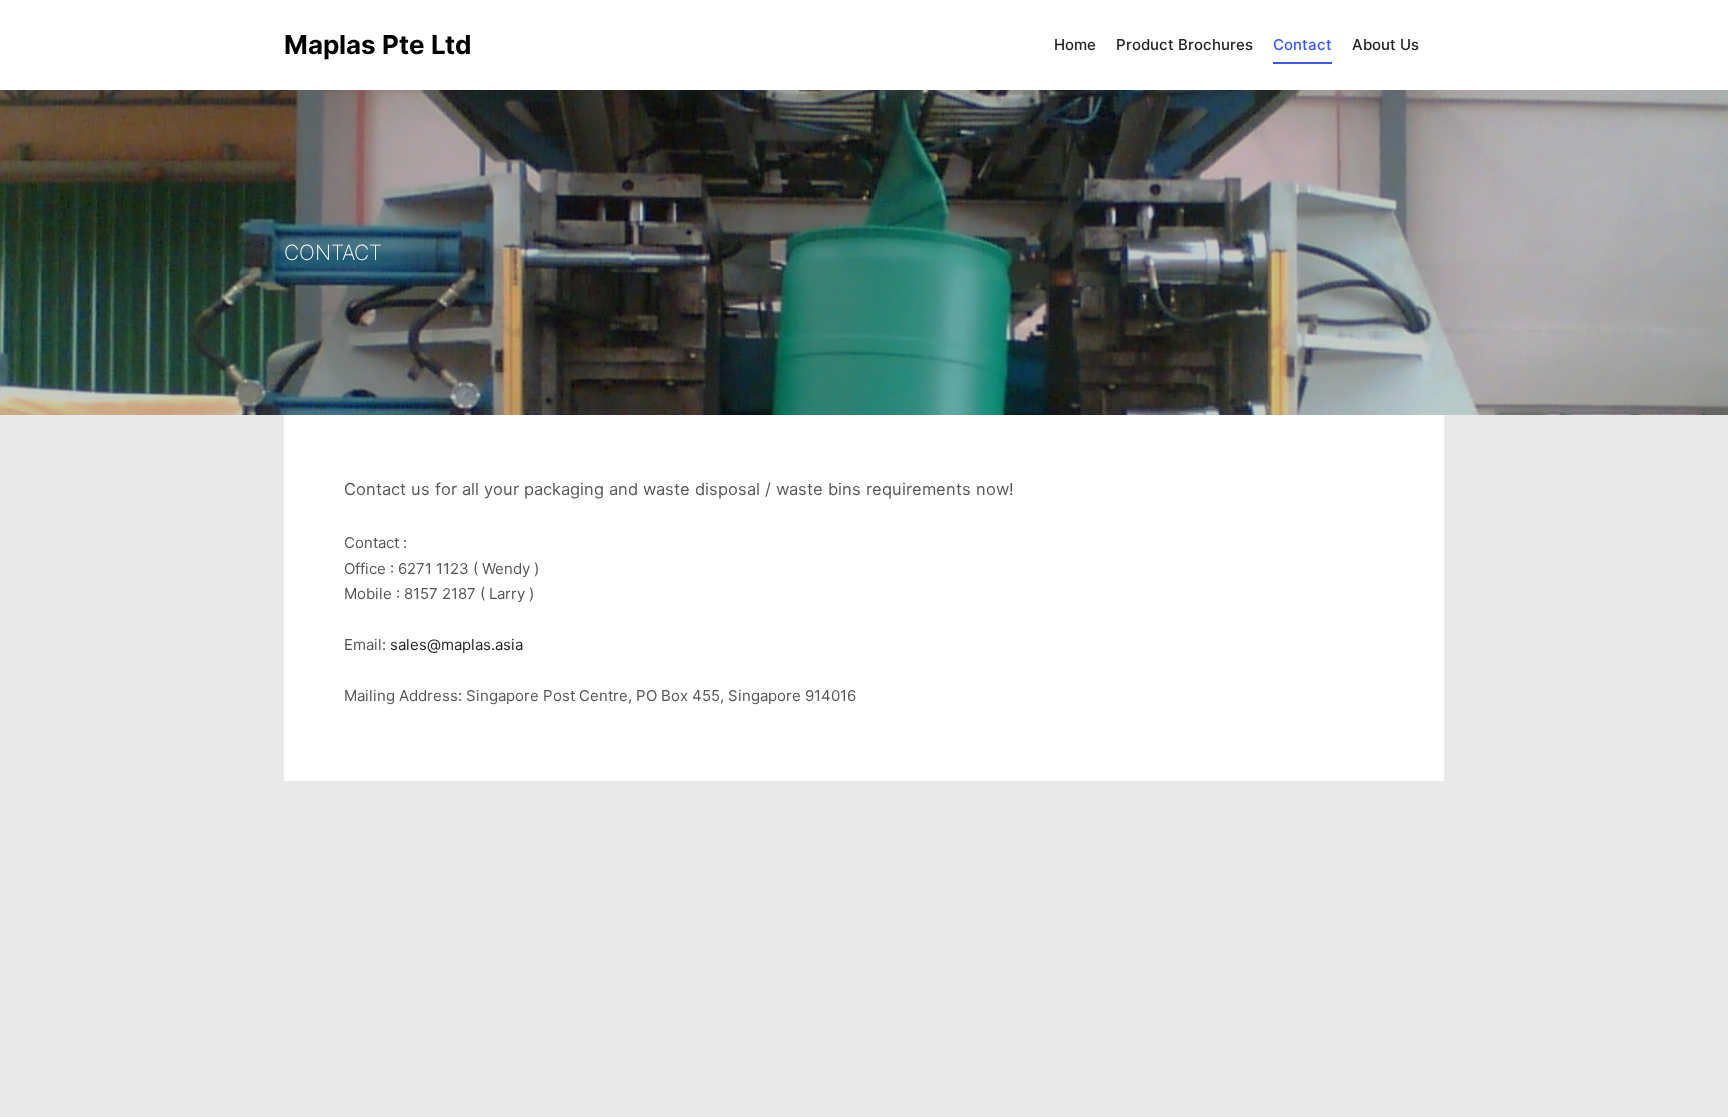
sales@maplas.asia (456, 644)
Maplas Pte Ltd (378, 44)
